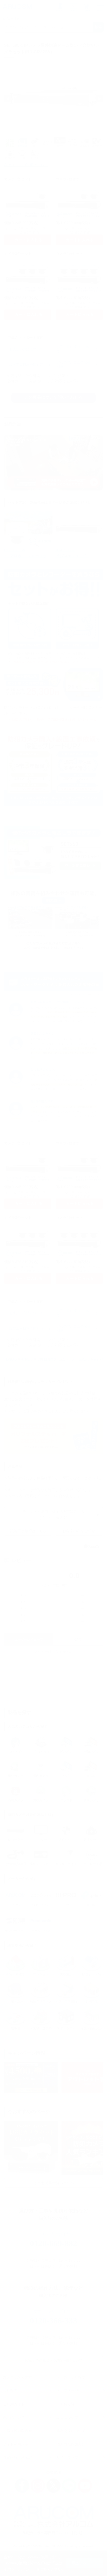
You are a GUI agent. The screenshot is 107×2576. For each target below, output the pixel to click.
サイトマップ (67, 2457)
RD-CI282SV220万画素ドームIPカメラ (25, 553)
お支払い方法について (26, 349)
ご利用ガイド (14, 2404)
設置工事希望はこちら (28, 1531)
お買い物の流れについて (73, 349)
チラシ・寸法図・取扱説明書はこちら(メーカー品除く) (53, 1514)
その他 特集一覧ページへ (53, 2183)
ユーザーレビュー (29, 1640)
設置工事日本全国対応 (26, 365)
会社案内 (10, 2390)
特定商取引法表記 (17, 2457)
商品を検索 (12, 19)
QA (78, 1640)
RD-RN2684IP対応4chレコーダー (72, 553)
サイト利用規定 (16, 2444)
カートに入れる (29, 240)
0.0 (74, 1575)
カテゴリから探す (17, 2377)
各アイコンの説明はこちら (26, 165)
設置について (67, 2417)
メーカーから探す (71, 2377)
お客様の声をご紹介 (79, 1531)
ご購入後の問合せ (17, 2431)
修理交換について (71, 2431)
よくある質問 (67, 2404)
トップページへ (69, 2390)
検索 (98, 27)
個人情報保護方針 (71, 2444)
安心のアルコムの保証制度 (73, 365)
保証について (14, 2417)
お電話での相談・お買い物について (53, 2360)
